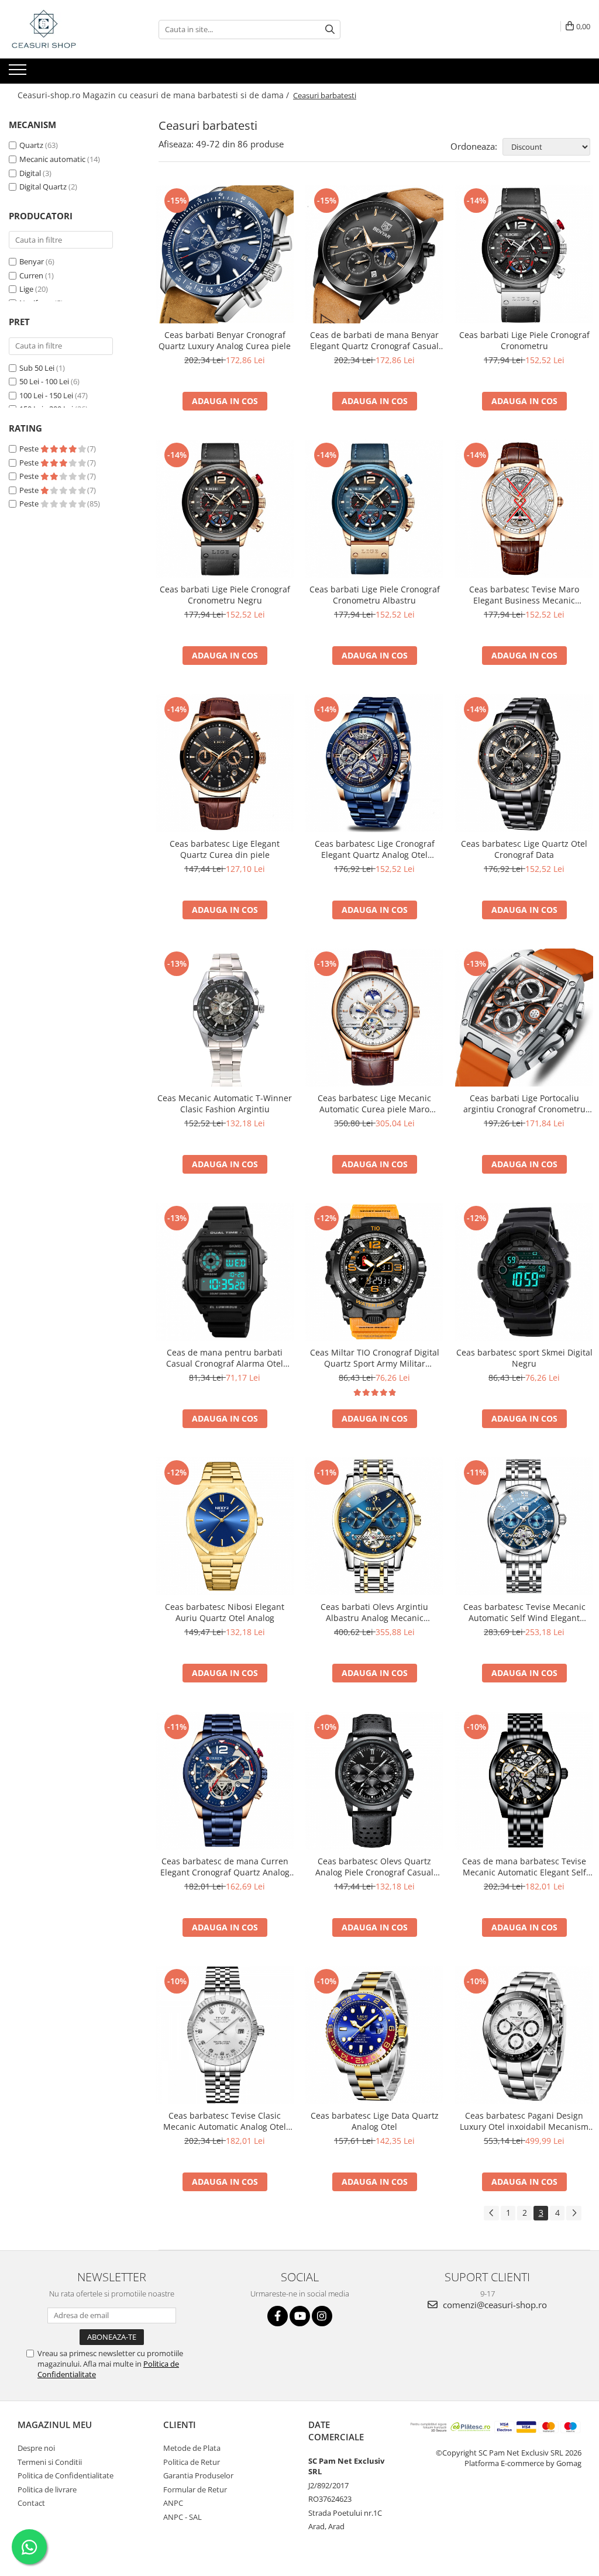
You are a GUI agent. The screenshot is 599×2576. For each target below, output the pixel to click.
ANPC (173, 2503)
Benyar (32, 261)
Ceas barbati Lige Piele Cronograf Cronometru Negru (225, 595)
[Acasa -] (67, 29)
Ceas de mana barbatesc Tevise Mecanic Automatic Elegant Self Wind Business (524, 1867)
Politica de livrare (47, 2489)
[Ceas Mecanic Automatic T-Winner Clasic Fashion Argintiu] (225, 1018)
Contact (31, 2503)
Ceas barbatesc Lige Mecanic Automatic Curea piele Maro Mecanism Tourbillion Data (374, 1103)
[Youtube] (300, 2316)
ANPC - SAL (183, 2517)
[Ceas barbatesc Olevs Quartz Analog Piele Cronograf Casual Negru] (374, 1781)
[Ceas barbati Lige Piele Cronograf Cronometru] (524, 254)
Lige (26, 289)
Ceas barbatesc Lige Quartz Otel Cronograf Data (524, 849)
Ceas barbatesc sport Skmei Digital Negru (524, 1358)
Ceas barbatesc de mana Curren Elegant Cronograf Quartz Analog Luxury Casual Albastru (225, 1867)
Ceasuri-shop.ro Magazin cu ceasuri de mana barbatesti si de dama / (154, 95)
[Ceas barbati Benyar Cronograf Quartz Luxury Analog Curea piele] (225, 254)
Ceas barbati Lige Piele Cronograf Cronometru (524, 340)
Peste (30, 449)
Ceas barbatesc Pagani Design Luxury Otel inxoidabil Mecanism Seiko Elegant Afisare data (524, 2121)
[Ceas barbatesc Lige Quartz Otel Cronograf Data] (524, 763)
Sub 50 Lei (37, 368)
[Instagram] (322, 2316)
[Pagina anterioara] (491, 2213)
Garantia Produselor (198, 2475)
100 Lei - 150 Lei (46, 395)
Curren (31, 275)
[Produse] (19, 73)
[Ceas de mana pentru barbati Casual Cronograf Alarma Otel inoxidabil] (225, 1272)
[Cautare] (330, 30)
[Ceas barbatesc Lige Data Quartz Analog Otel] (374, 2035)
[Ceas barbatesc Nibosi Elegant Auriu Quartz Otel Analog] (225, 1526)
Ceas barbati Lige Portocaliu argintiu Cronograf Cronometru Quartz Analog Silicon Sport (524, 1103)
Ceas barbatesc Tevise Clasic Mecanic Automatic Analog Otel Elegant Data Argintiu (225, 2121)
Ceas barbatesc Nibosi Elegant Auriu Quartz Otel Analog (225, 1612)
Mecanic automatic (52, 159)
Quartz (31, 145)
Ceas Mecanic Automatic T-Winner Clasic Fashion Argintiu (225, 1103)
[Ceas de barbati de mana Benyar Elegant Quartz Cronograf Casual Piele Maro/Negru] (374, 254)
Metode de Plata (192, 2448)
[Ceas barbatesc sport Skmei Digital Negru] (524, 1272)
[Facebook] (278, 2316)
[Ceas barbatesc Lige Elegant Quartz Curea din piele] (225, 763)
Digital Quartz (43, 187)
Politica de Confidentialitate (66, 2475)
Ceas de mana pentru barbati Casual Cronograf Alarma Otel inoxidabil (225, 1358)
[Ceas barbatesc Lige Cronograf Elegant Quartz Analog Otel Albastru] (374, 763)
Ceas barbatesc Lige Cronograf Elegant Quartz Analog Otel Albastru (375, 849)
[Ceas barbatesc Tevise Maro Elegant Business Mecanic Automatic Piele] (524, 509)
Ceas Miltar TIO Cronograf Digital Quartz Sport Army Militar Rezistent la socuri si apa (375, 1358)
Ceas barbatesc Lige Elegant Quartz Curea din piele (225, 849)
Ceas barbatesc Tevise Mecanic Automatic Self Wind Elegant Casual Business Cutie (524, 1612)
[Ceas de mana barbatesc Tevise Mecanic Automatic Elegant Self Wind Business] (524, 1781)
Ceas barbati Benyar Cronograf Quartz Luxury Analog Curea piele (225, 340)
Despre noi (36, 2448)
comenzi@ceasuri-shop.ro (494, 2305)
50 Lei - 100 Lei (44, 381)
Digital (30, 173)
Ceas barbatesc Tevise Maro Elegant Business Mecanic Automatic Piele (524, 595)
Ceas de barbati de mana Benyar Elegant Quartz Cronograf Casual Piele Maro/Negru (374, 340)
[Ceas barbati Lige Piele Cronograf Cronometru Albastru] (374, 509)
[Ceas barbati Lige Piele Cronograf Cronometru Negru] (225, 509)
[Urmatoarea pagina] (574, 2213)
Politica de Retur (192, 2462)
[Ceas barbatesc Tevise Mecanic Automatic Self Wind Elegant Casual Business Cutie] (524, 1526)
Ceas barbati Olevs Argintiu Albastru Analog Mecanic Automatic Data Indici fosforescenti (375, 1612)
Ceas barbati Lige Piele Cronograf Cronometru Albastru (375, 595)
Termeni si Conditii (50, 2462)
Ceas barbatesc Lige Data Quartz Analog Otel (375, 2121)
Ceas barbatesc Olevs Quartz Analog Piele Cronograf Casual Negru (374, 1867)
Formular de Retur (195, 2489)
